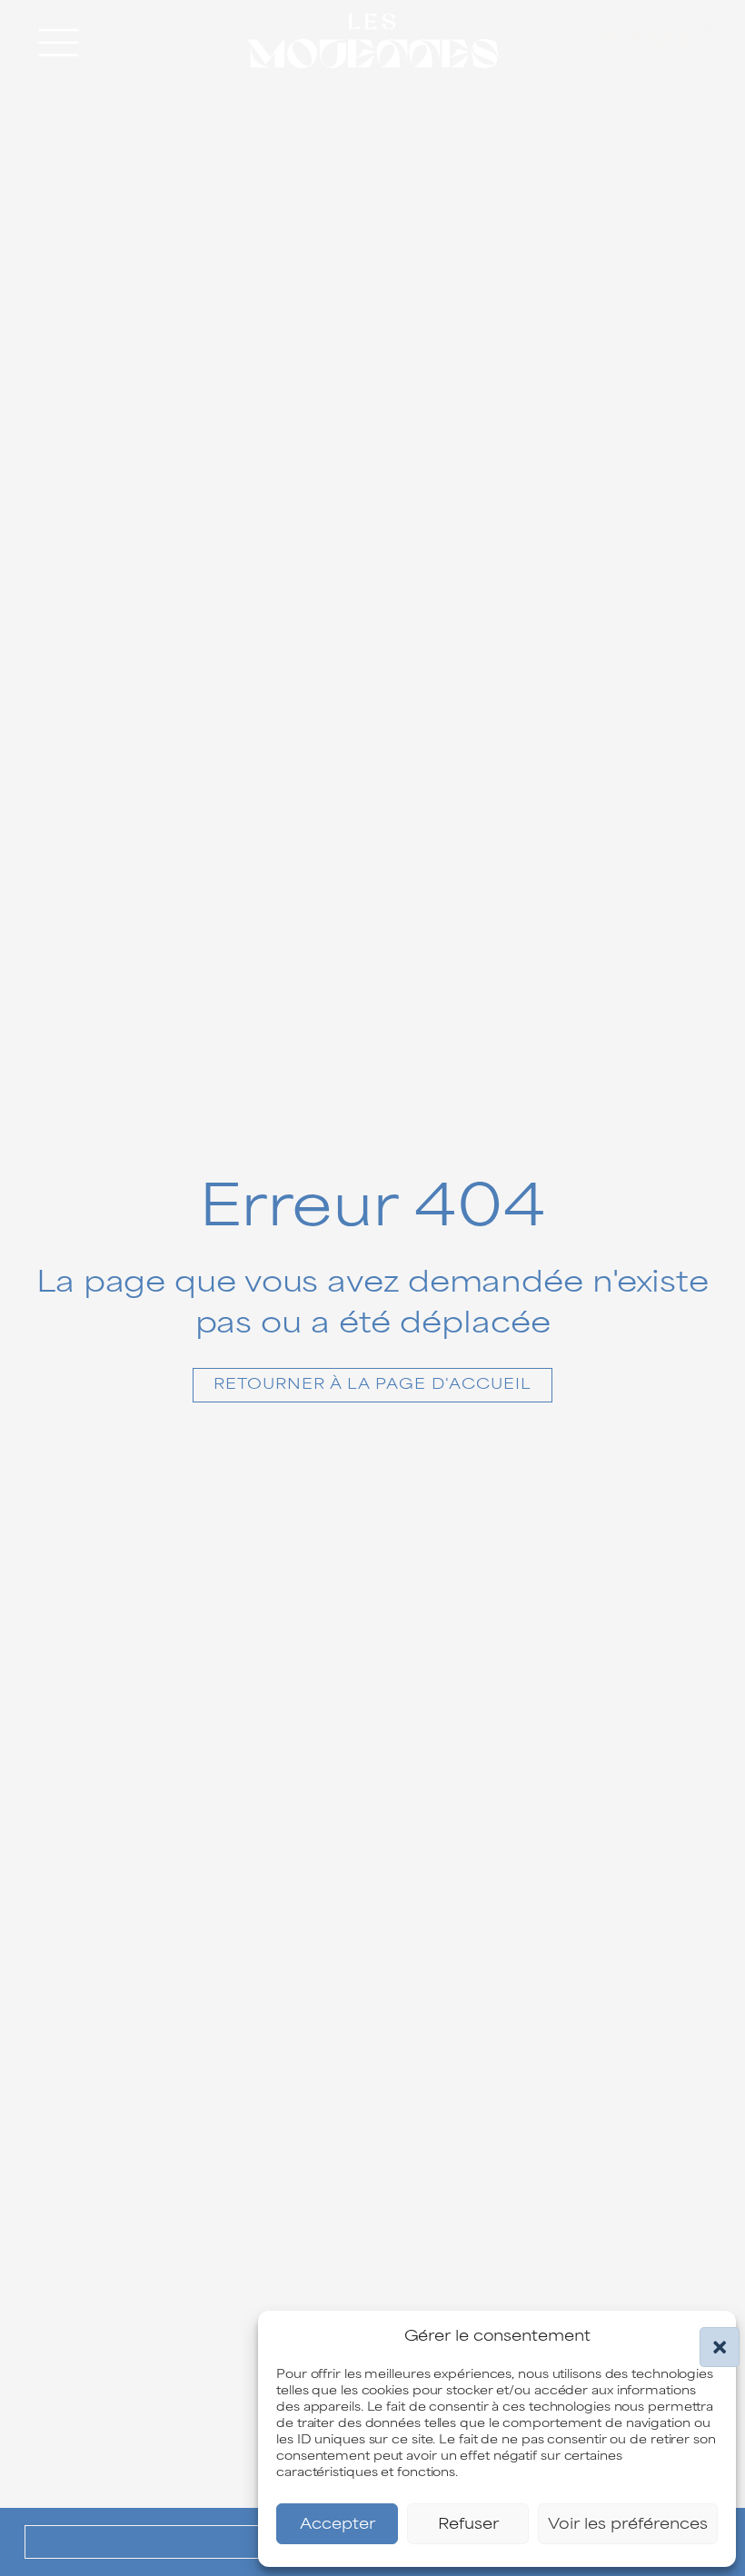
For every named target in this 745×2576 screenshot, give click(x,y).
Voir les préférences (628, 2524)
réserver (643, 41)
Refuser (468, 2524)
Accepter (338, 2524)
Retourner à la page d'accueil (372, 1384)
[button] (709, 2336)
